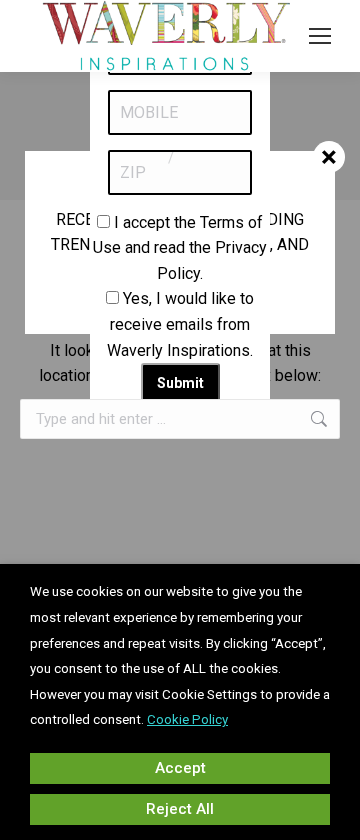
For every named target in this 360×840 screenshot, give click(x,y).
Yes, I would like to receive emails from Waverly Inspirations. (180, 324)
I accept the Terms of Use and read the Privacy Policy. (180, 248)
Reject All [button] (180, 809)
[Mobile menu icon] (320, 36)
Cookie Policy (187, 719)
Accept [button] (180, 768)
